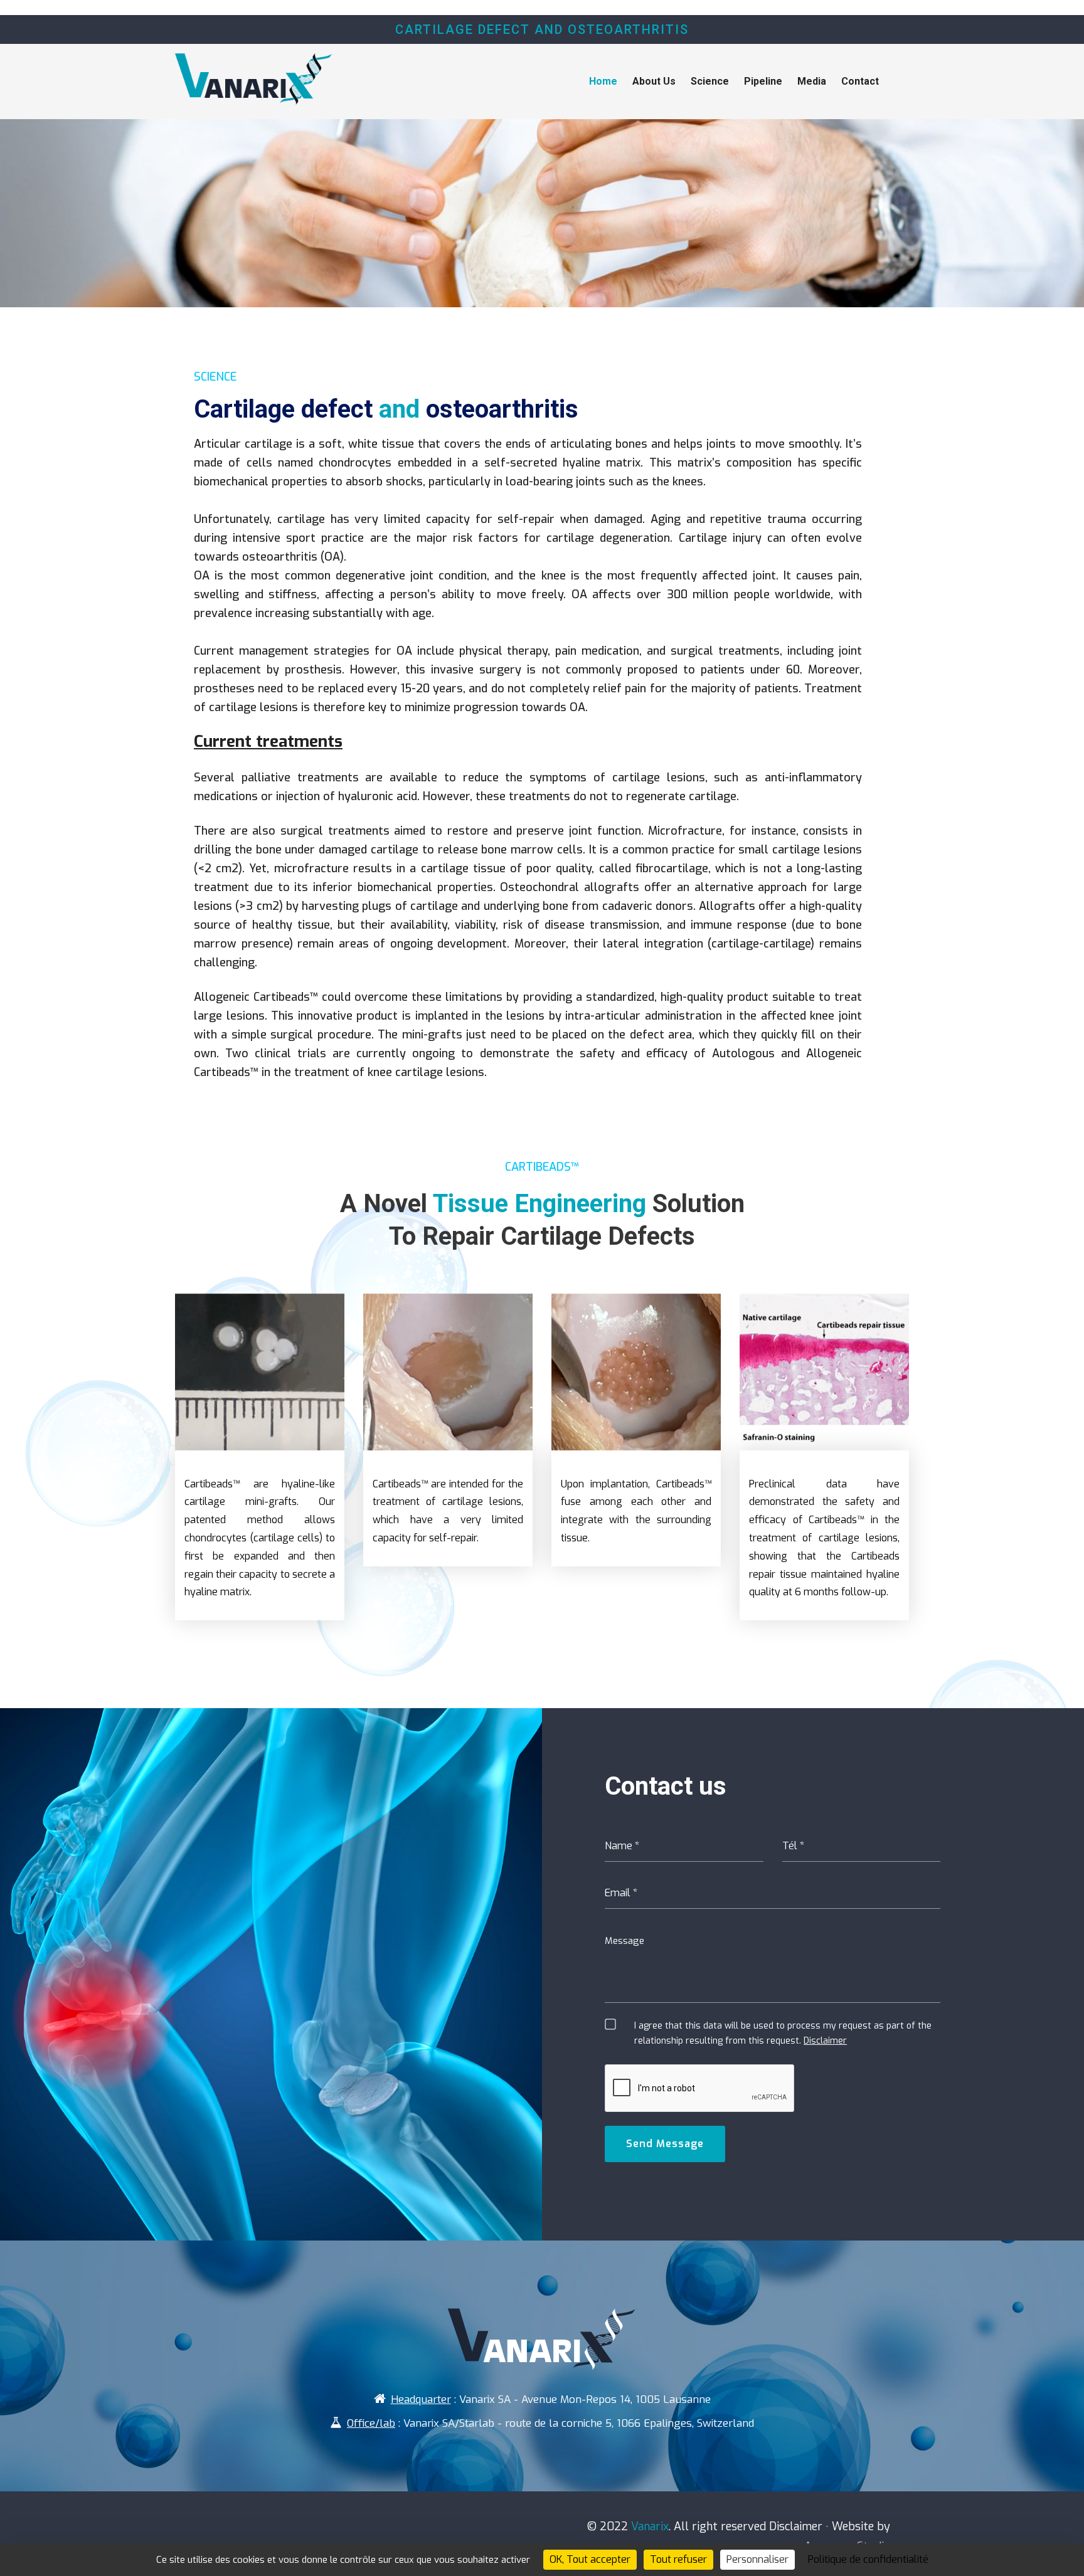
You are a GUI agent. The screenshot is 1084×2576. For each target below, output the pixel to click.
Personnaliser (757, 2559)
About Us (654, 81)
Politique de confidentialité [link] (868, 2559)
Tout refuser (678, 2559)
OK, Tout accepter (590, 2559)
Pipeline (763, 81)
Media (812, 81)
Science (710, 81)
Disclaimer (825, 2041)
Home (603, 81)
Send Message (665, 2144)
